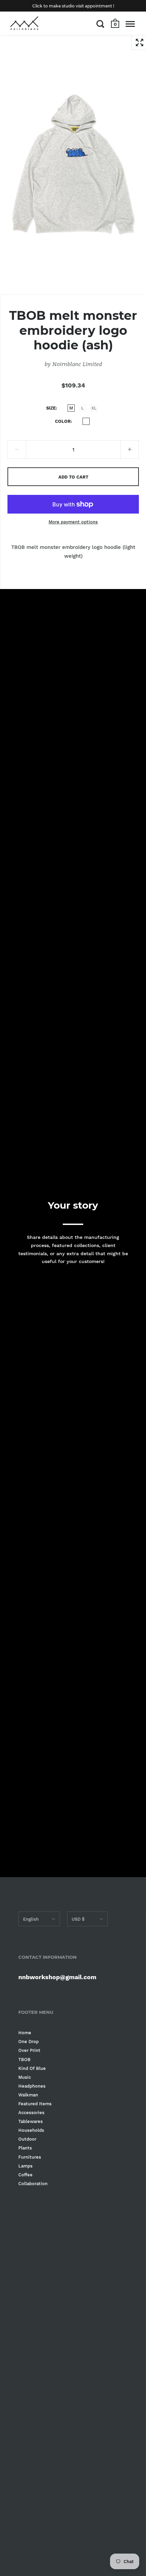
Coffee (25, 2175)
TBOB (24, 2060)
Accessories (31, 2113)
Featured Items (35, 2104)
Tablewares (31, 2121)
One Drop (29, 2042)
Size (51, 408)
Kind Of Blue (32, 2068)
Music (25, 2077)
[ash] (86, 421)
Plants (25, 2148)
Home (25, 2033)
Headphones (32, 2086)
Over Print (29, 2050)
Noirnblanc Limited (77, 364)
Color (63, 421)
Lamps (25, 2166)
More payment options (73, 522)
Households (31, 2130)
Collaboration (33, 2184)
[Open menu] (130, 24)
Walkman (28, 2095)
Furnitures (30, 2157)
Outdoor (27, 2139)
